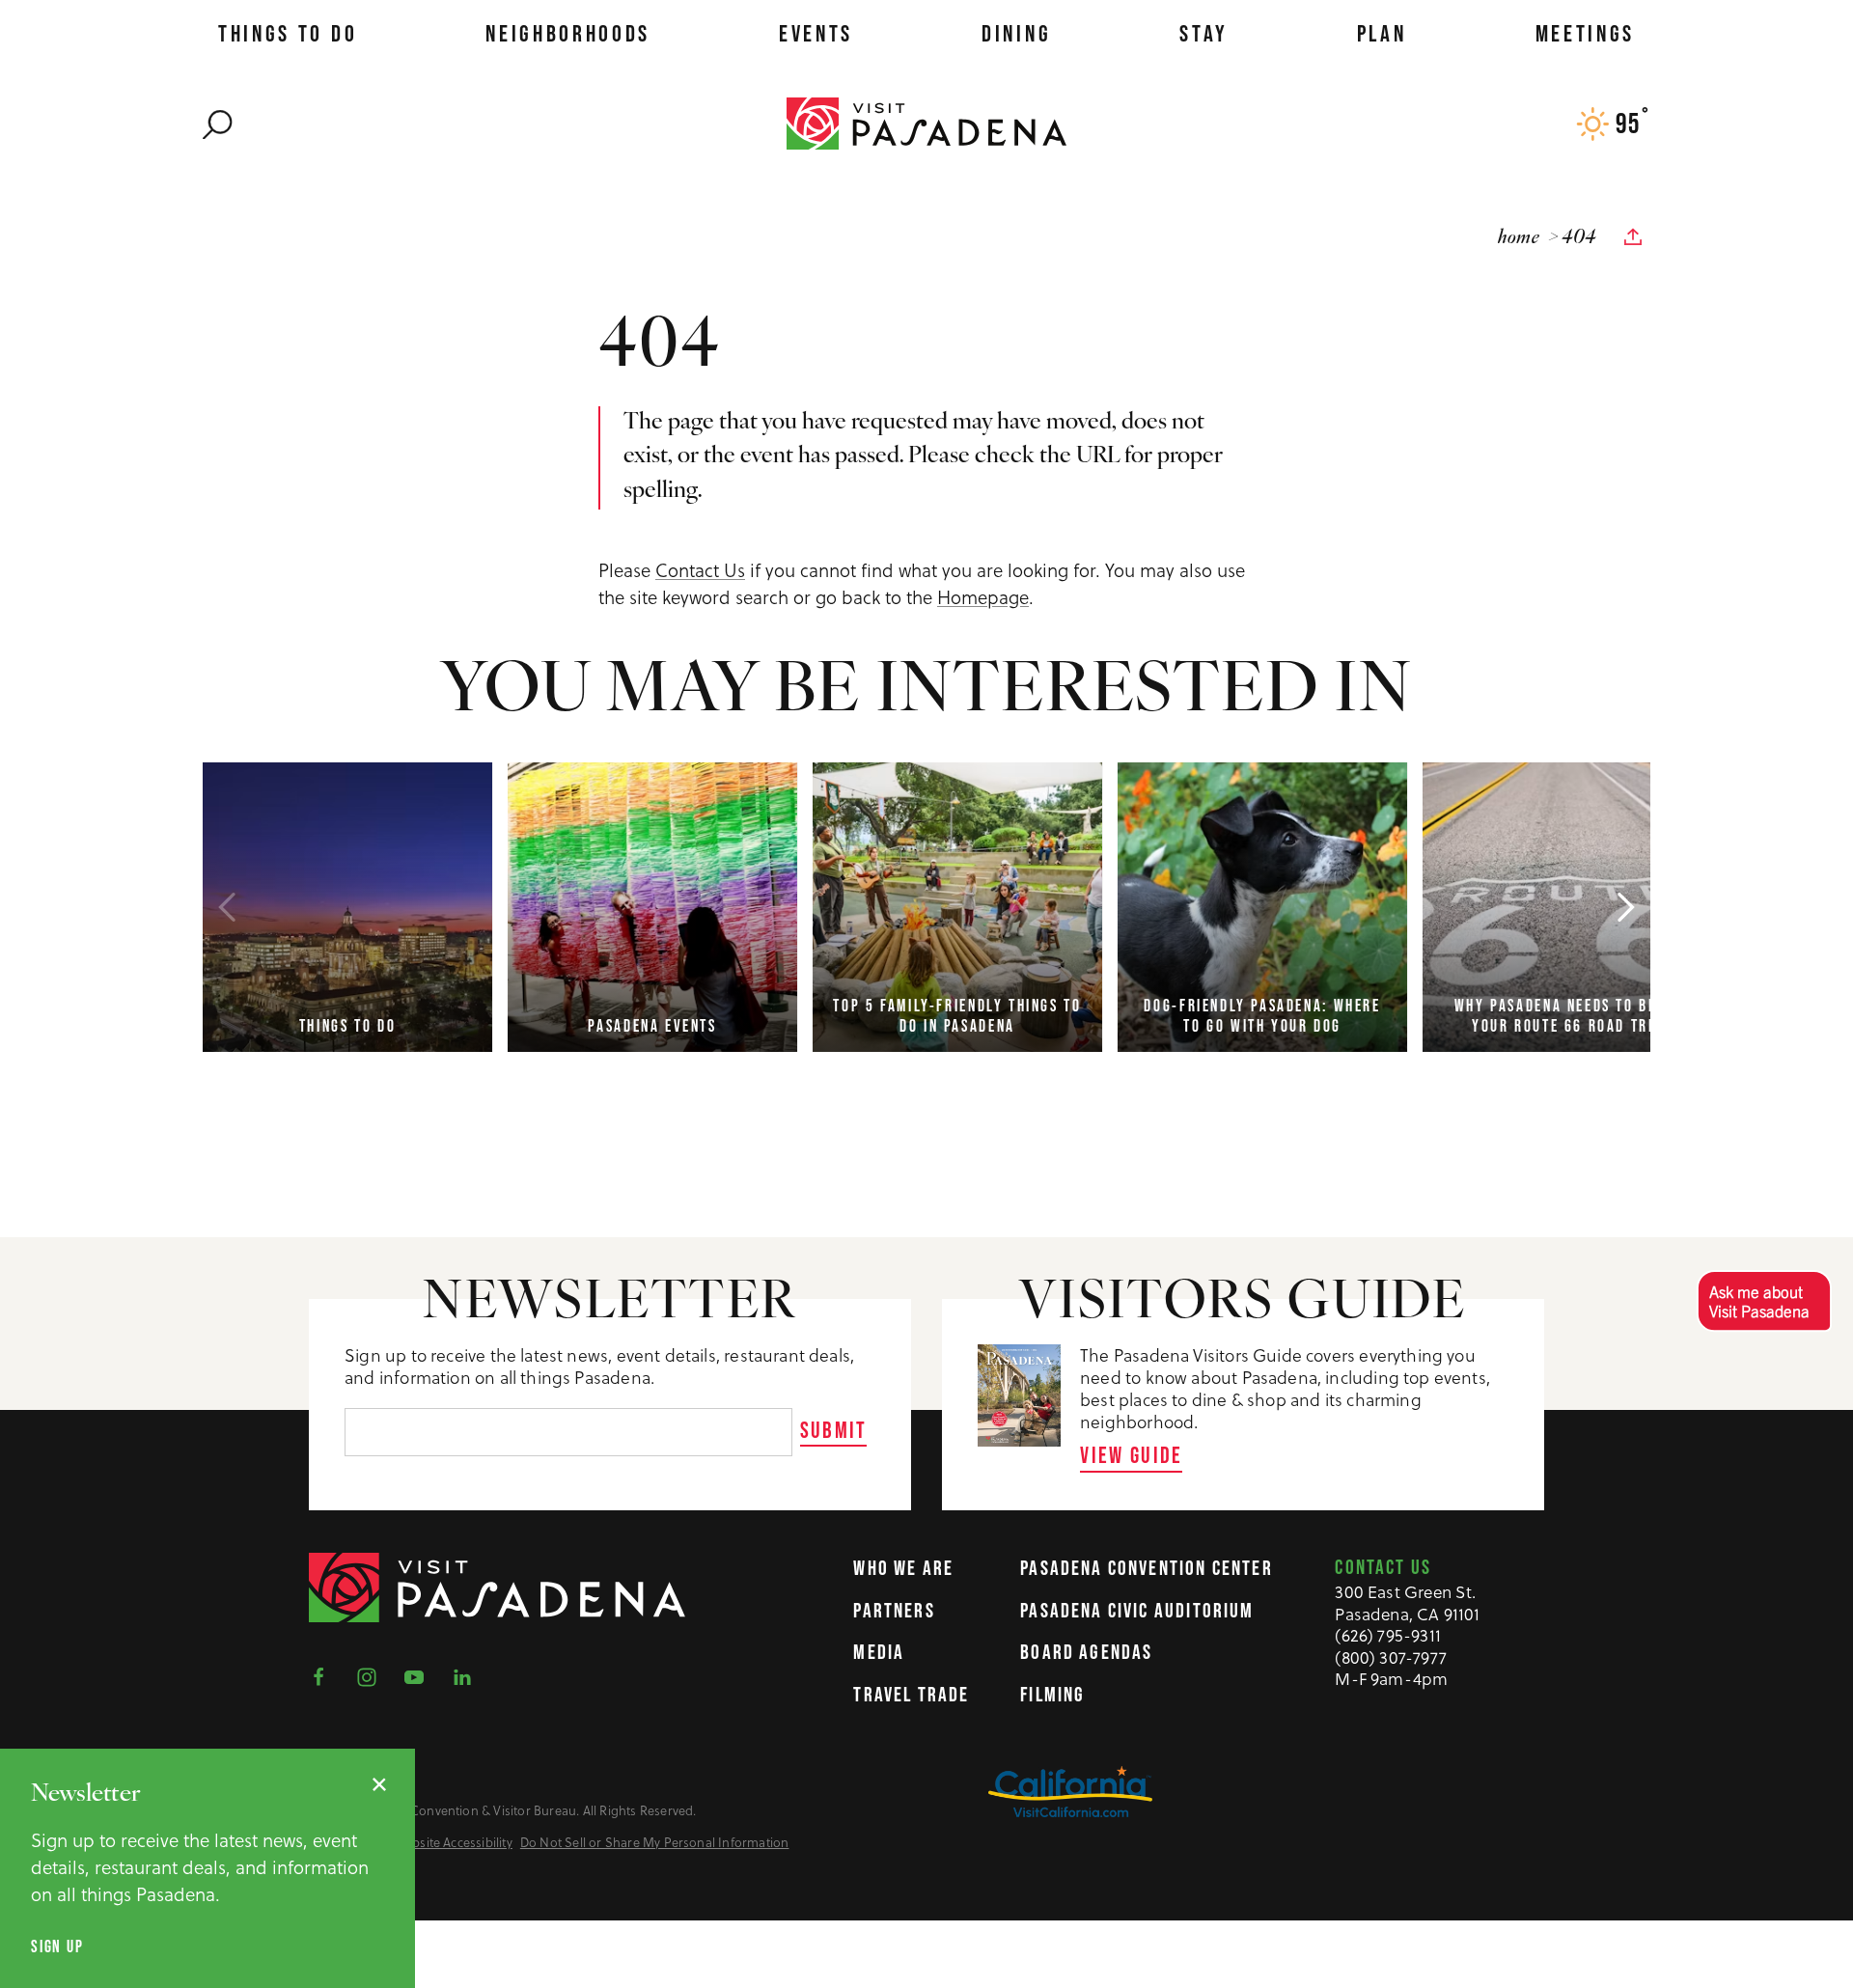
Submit (834, 1430)
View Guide (1132, 1455)
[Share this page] (1633, 237)
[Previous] (227, 907)
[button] (1764, 1300)
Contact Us (700, 569)
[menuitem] (288, 34)
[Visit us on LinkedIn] (468, 1675)
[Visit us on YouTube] (420, 1675)
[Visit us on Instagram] (373, 1675)
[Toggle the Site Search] (218, 123)
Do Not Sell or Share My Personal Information (655, 1843)
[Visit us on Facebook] (324, 1675)
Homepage (983, 596)
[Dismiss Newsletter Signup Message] (379, 1784)
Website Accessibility (454, 1843)
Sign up (57, 1947)
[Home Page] (926, 123)
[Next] (1626, 907)
